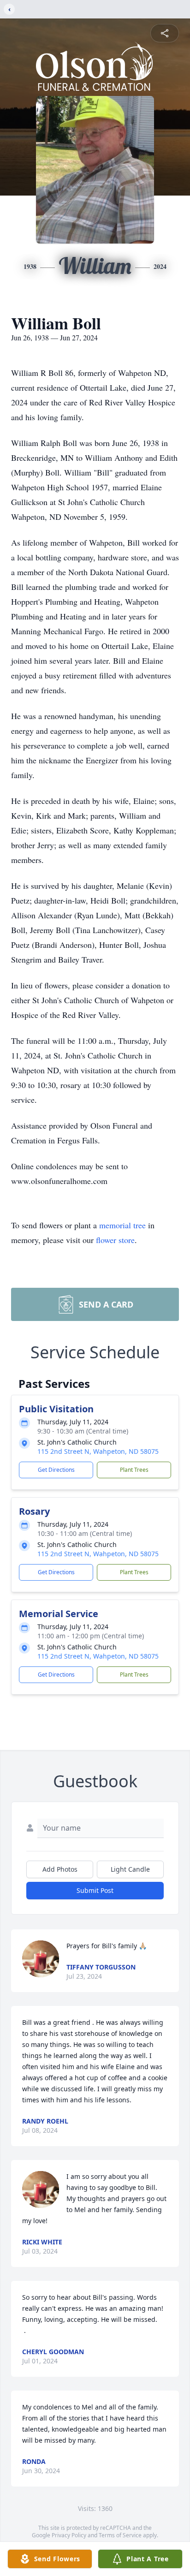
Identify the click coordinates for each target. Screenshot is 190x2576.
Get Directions (56, 1470)
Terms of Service (120, 2535)
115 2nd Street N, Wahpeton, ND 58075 (98, 1451)
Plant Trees (134, 1470)
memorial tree (122, 1225)
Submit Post (95, 1890)
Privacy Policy (69, 2535)
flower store (115, 1240)
